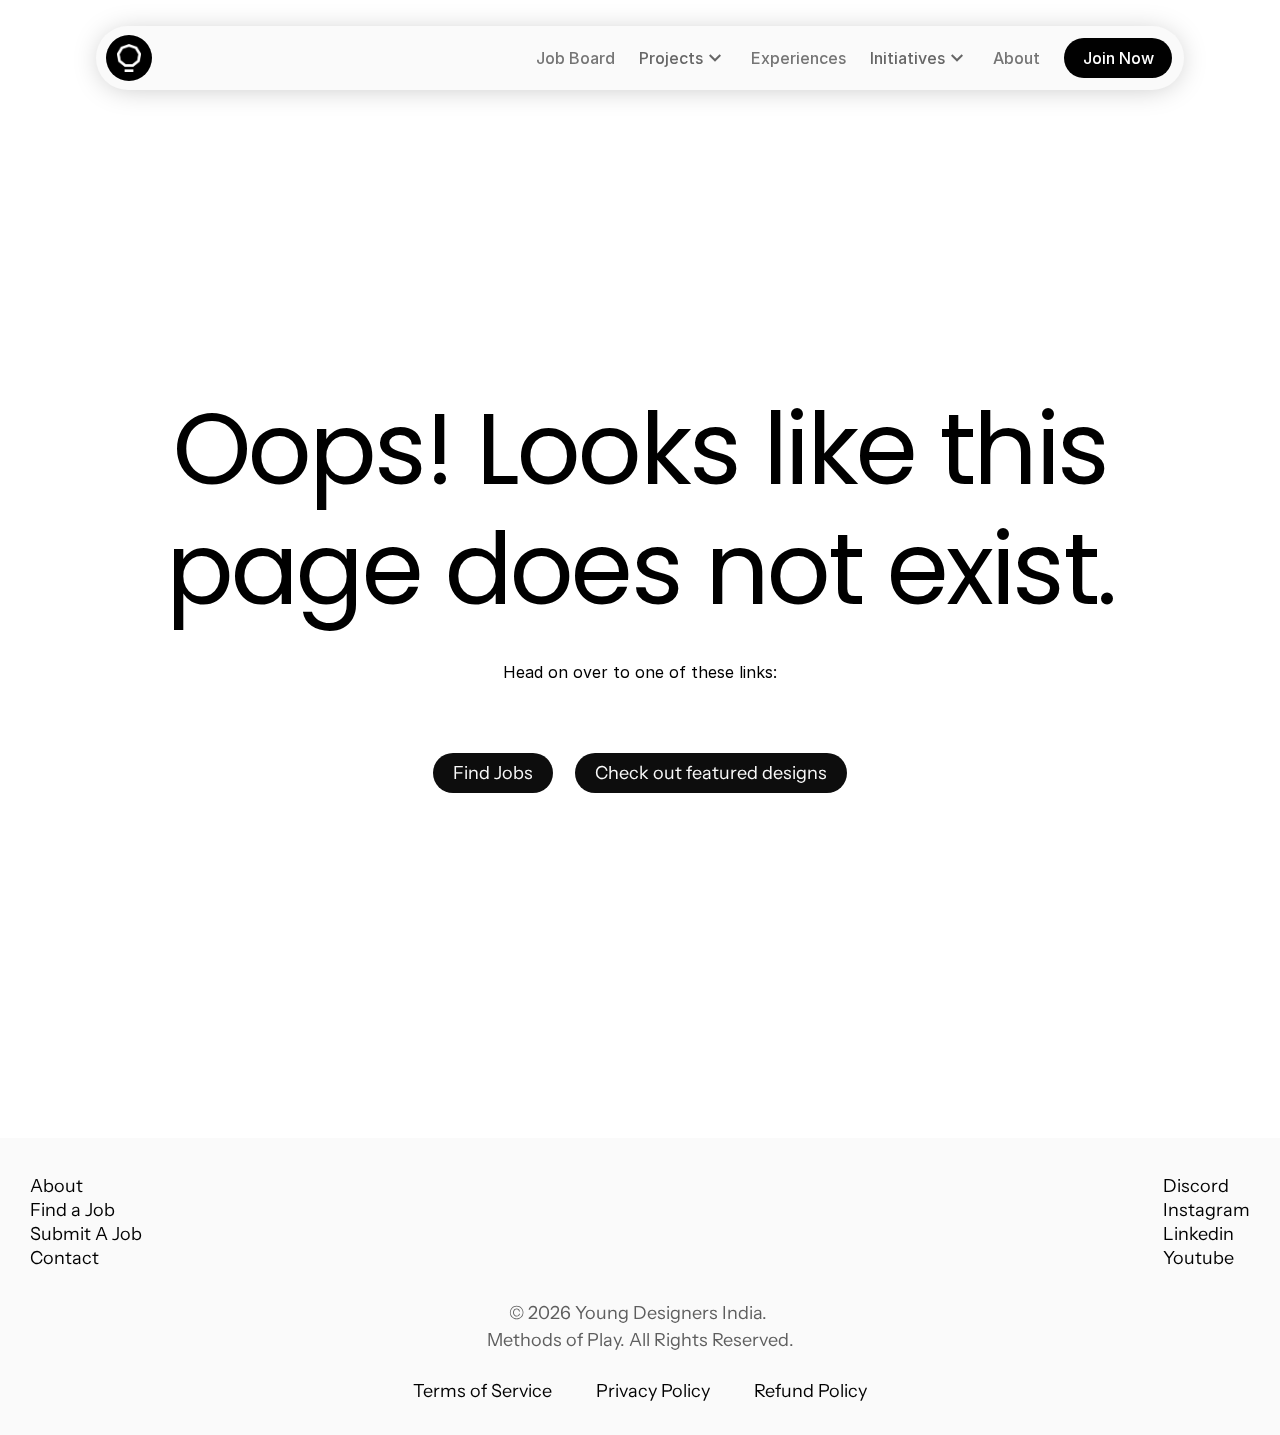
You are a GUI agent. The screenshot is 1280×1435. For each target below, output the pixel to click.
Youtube (1198, 1258)
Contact (64, 1258)
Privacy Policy (653, 1391)
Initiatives (907, 58)
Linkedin (1198, 1234)
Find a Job (72, 1210)
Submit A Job (86, 1234)
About (56, 1186)
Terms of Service (482, 1391)
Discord (1196, 1186)
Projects (671, 58)
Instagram (1206, 1210)
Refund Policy (810, 1391)
